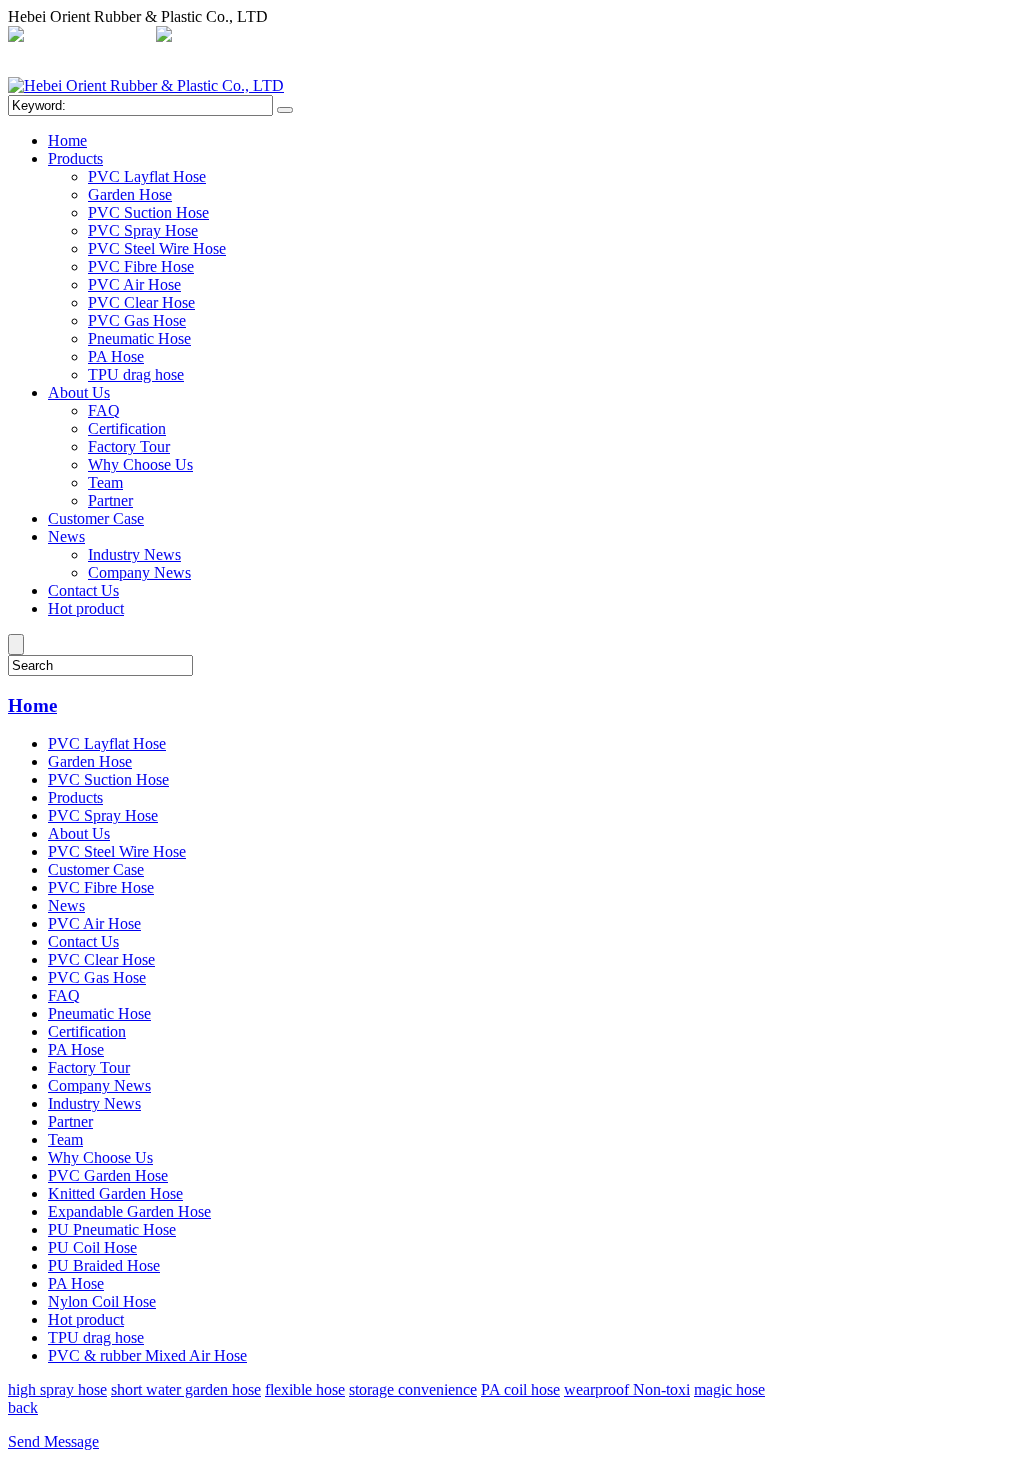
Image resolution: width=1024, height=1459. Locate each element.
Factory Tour (129, 446)
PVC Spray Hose (143, 230)
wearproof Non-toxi (627, 1389)
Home (67, 140)
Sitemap (482, 36)
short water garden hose (186, 1389)
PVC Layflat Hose (147, 176)
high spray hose (57, 1389)
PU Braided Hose (104, 1265)
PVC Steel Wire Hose (157, 248)
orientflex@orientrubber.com (267, 36)
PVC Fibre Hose (141, 266)
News (66, 536)
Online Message (569, 36)
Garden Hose (130, 194)
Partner (110, 500)
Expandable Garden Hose (129, 1211)
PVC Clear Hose (141, 302)
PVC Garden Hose (108, 1175)
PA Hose (116, 356)
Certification (127, 428)
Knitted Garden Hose (115, 1193)
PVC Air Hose (134, 284)
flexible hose (305, 1389)
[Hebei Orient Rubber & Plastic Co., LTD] (146, 85)
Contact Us (83, 590)
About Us (79, 392)
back (23, 1407)
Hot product (86, 608)
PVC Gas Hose (137, 320)
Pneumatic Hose (139, 338)
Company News (139, 572)
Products (75, 158)
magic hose (729, 1389)
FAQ (104, 410)
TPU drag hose (136, 374)
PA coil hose (520, 1389)
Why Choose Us (140, 464)
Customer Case (96, 518)
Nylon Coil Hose (102, 1301)
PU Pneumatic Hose (112, 1229)
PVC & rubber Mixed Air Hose (147, 1355)
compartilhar (407, 36)
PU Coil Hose (92, 1247)
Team (105, 482)
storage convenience (413, 1389)
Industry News (134, 554)
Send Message (53, 1441)
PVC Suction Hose (148, 212)
